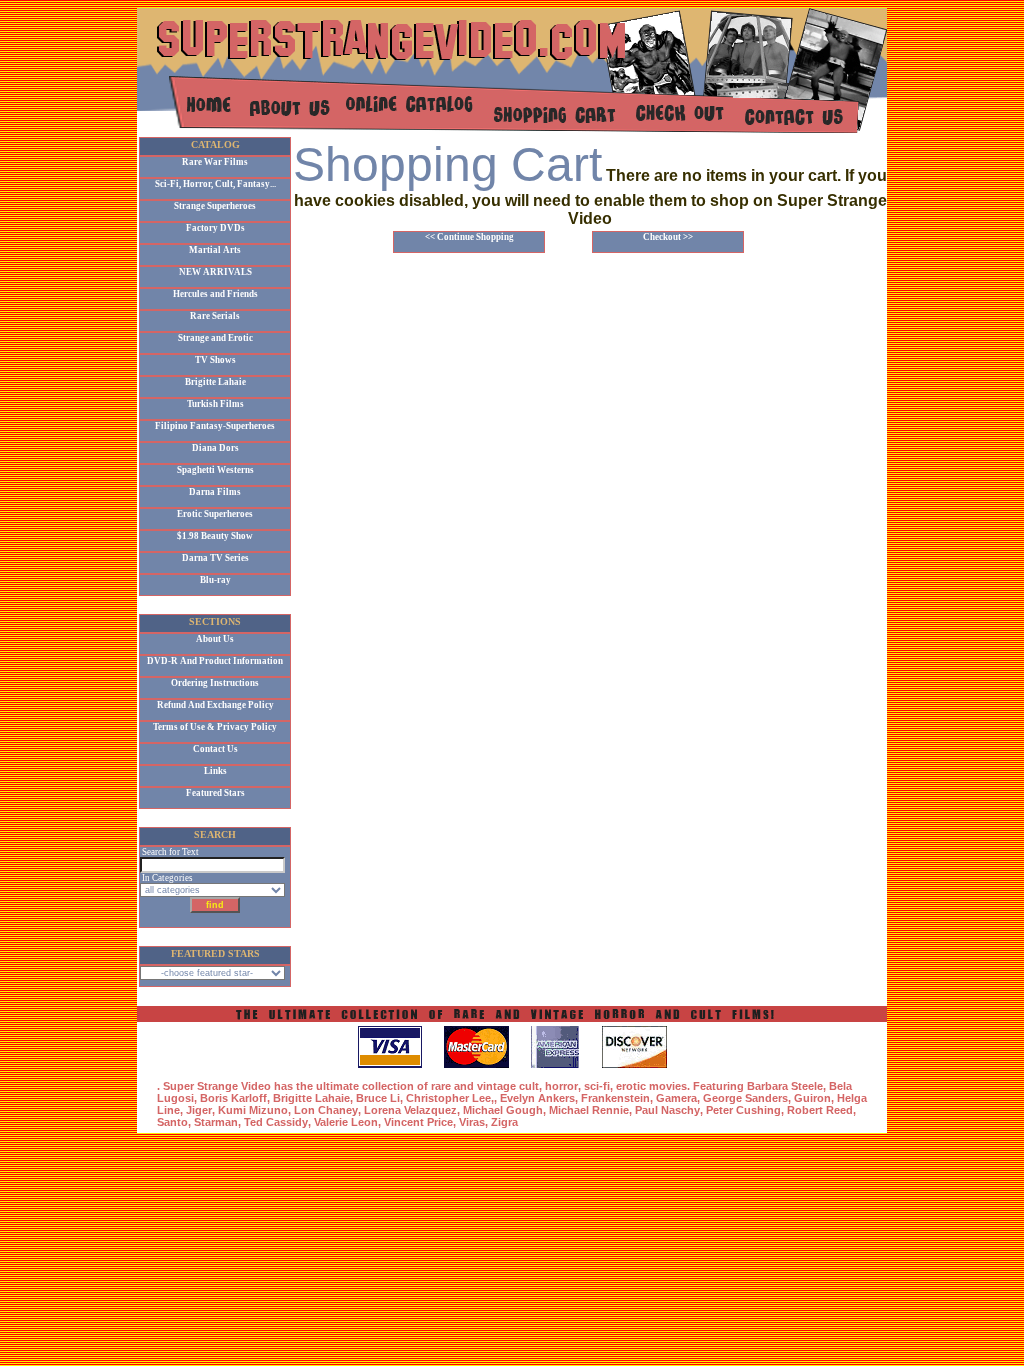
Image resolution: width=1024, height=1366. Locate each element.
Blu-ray (215, 580)
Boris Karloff (233, 1098)
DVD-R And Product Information (215, 661)
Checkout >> (668, 237)
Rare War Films (215, 162)
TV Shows (215, 360)
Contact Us (215, 749)
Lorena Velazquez (410, 1110)
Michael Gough (503, 1110)
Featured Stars (215, 793)
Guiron (812, 1098)
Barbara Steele (785, 1086)
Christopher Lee (448, 1098)
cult (529, 1086)
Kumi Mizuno (253, 1110)
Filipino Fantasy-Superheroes (215, 426)
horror (561, 1086)
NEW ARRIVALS (215, 272)
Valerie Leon (346, 1122)
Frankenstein (615, 1098)
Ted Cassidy (276, 1122)
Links (215, 771)
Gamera (676, 1098)
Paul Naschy (667, 1110)
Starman (216, 1122)
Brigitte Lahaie (215, 382)
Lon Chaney (326, 1110)
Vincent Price (418, 1122)
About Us (215, 639)
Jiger (199, 1110)
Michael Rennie (589, 1110)
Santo (172, 1122)
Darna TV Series (215, 558)
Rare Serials (215, 316)
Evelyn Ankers (537, 1098)
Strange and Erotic (215, 338)
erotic (631, 1086)
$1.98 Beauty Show (215, 536)
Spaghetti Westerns (215, 470)
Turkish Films (215, 404)
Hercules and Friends (215, 294)
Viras (472, 1122)
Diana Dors (215, 448)
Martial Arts (215, 250)
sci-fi (597, 1086)
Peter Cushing (743, 1110)
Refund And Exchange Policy (215, 705)
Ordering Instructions (215, 683)
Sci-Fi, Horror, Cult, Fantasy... (215, 184)
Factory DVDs (215, 228)
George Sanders (745, 1098)
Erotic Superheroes (215, 514)
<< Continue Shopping (469, 237)
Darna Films (215, 492)
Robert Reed (820, 1110)
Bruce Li (378, 1098)
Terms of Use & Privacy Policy (215, 727)
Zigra (504, 1122)
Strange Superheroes (215, 206)
